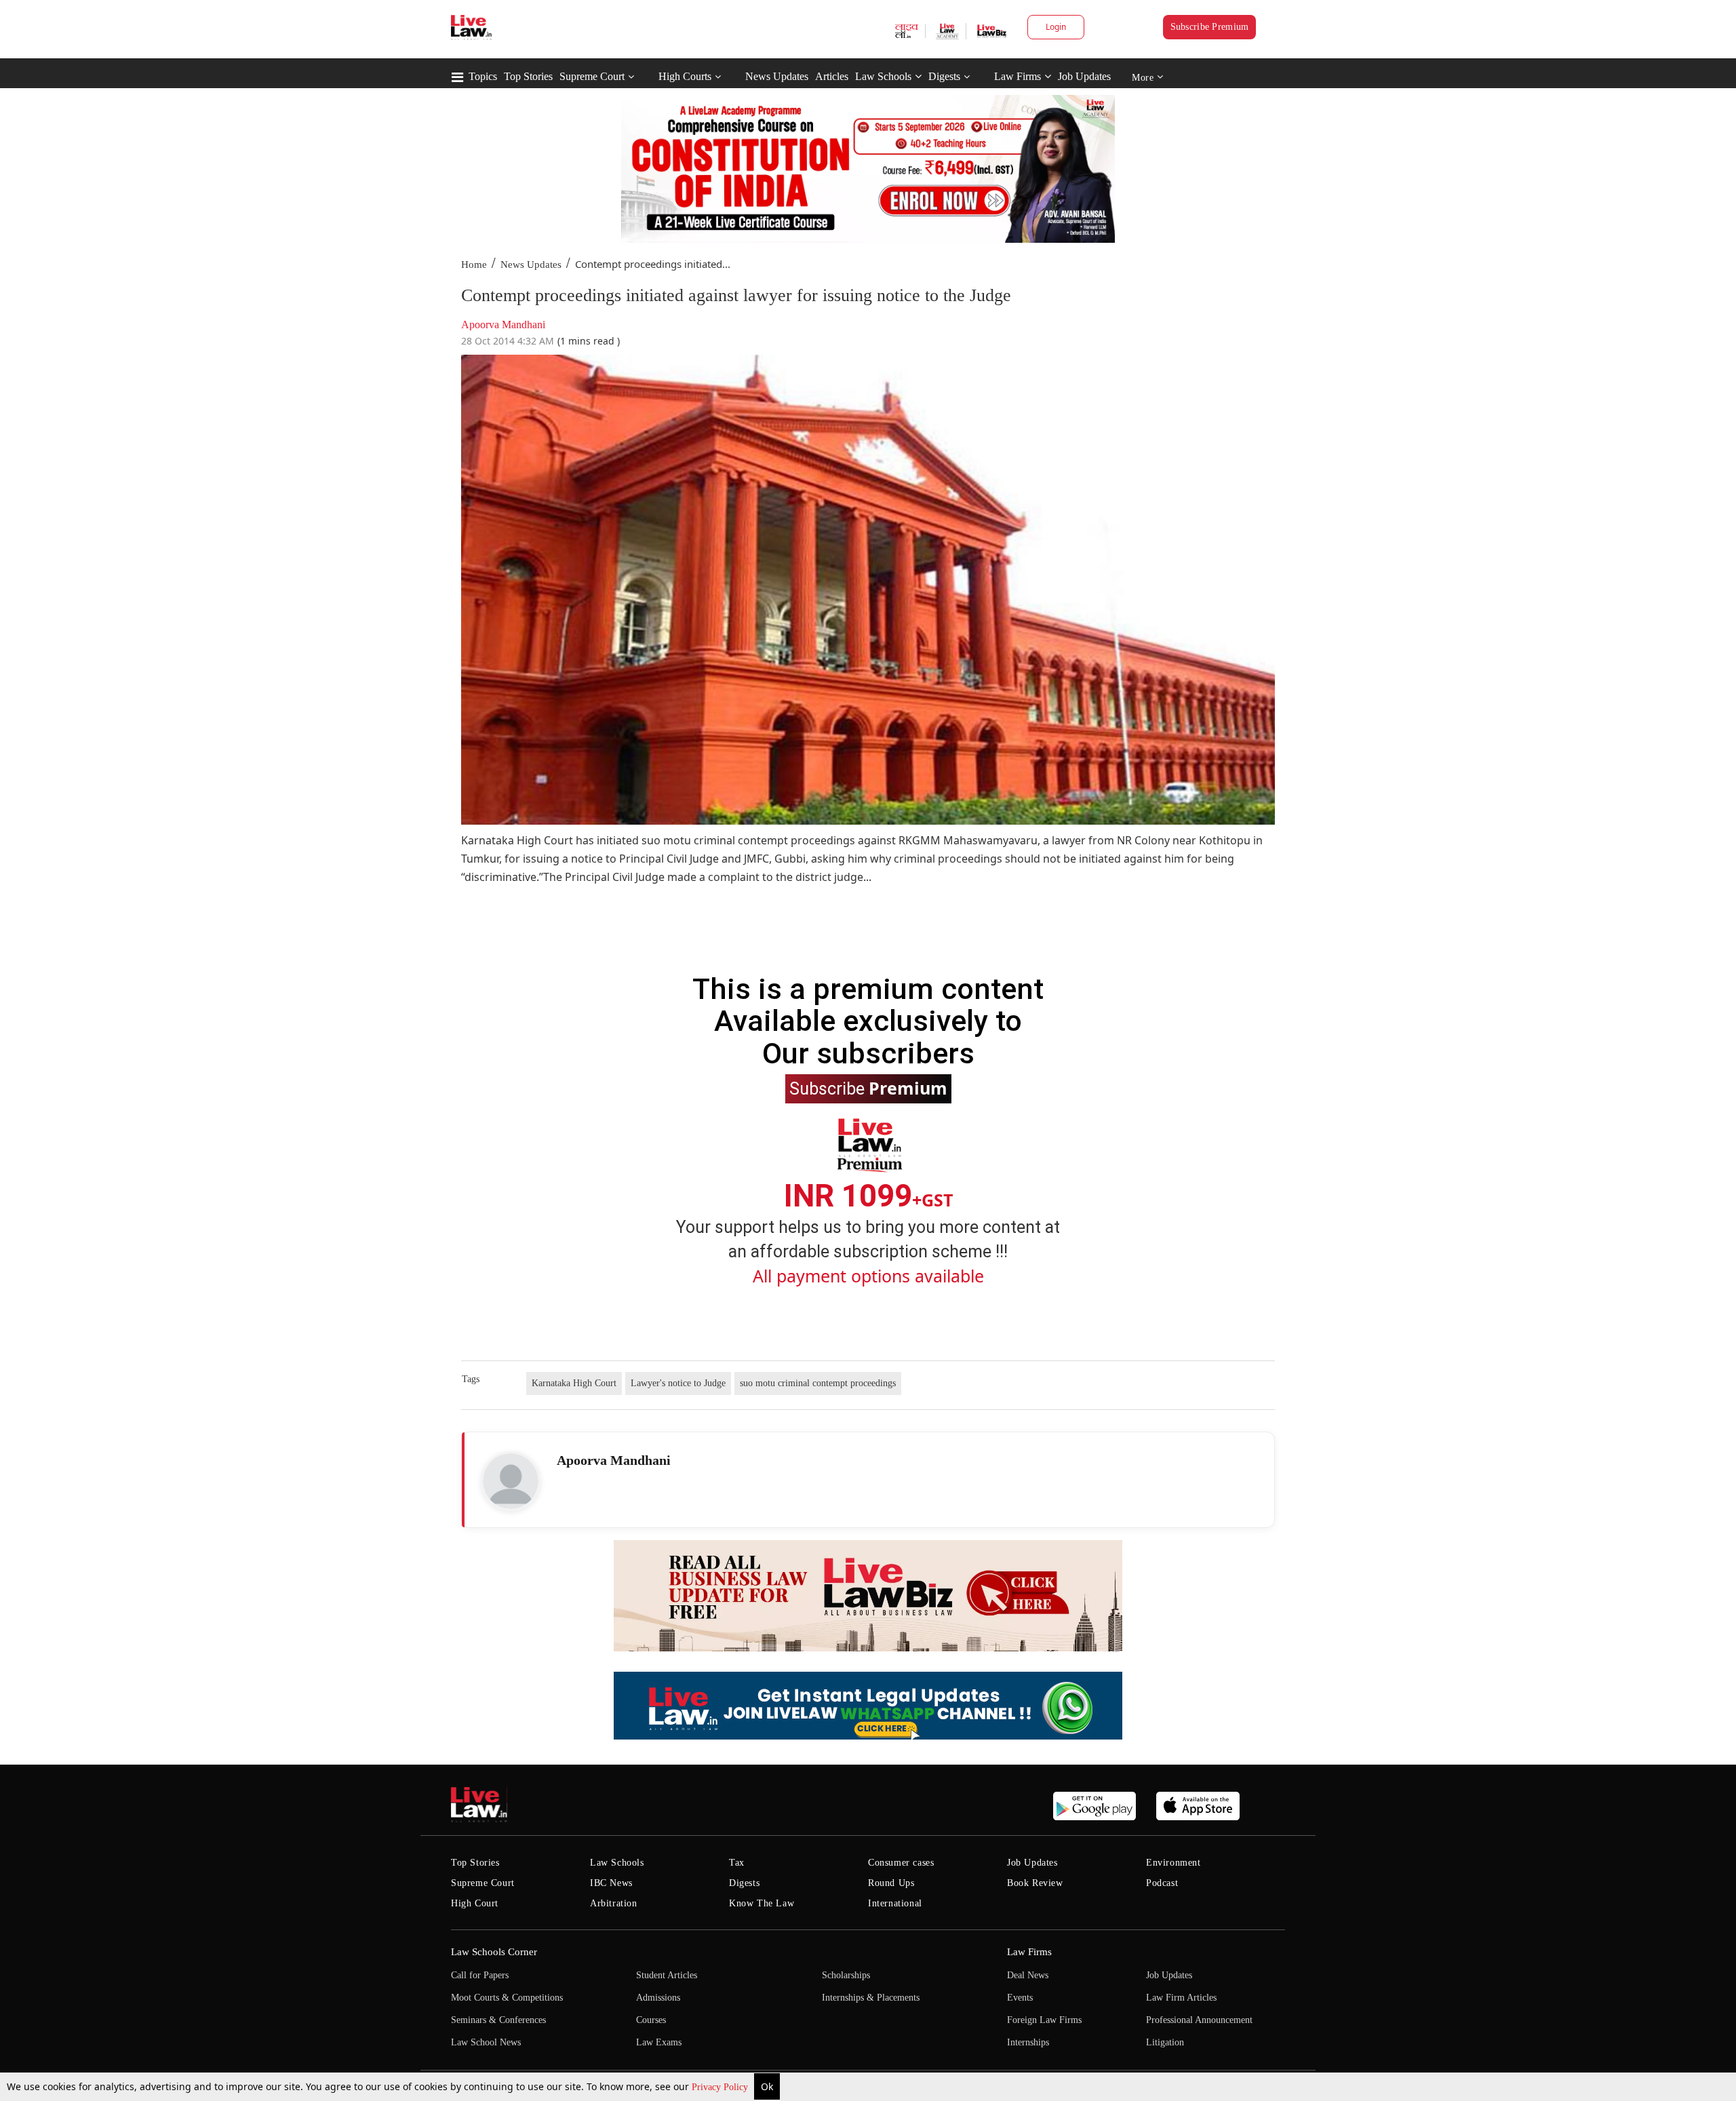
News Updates (777, 76)
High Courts (685, 76)
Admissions (658, 1998)
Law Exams (659, 2042)
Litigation (1165, 2042)
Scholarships (846, 1975)
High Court (475, 1903)
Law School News (486, 2042)
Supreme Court (592, 76)
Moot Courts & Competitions (507, 1998)
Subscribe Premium (1210, 27)
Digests (944, 76)
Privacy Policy (721, 2087)
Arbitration (614, 1903)
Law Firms (1018, 76)
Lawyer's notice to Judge (678, 1383)
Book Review (1035, 1883)
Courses (651, 2020)
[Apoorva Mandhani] (511, 1481)
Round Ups (891, 1883)
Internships (1028, 2042)
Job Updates (1084, 76)
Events (1020, 1998)
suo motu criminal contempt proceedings (818, 1383)
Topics (483, 76)
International (895, 1903)
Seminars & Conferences (498, 2020)
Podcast (1162, 1883)
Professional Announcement (1199, 2020)
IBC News (611, 1883)
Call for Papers (480, 1975)
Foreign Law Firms (1044, 2020)
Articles (832, 76)
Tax (737, 1863)
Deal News (1028, 1975)
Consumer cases (901, 1863)
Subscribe (868, 1088)
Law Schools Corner (494, 1952)
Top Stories (528, 76)
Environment (1173, 1863)
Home (474, 264)
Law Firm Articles (1181, 1998)
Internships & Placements (871, 1998)
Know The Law (762, 1903)
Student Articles (667, 1975)
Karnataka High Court (574, 1383)
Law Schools (883, 76)
